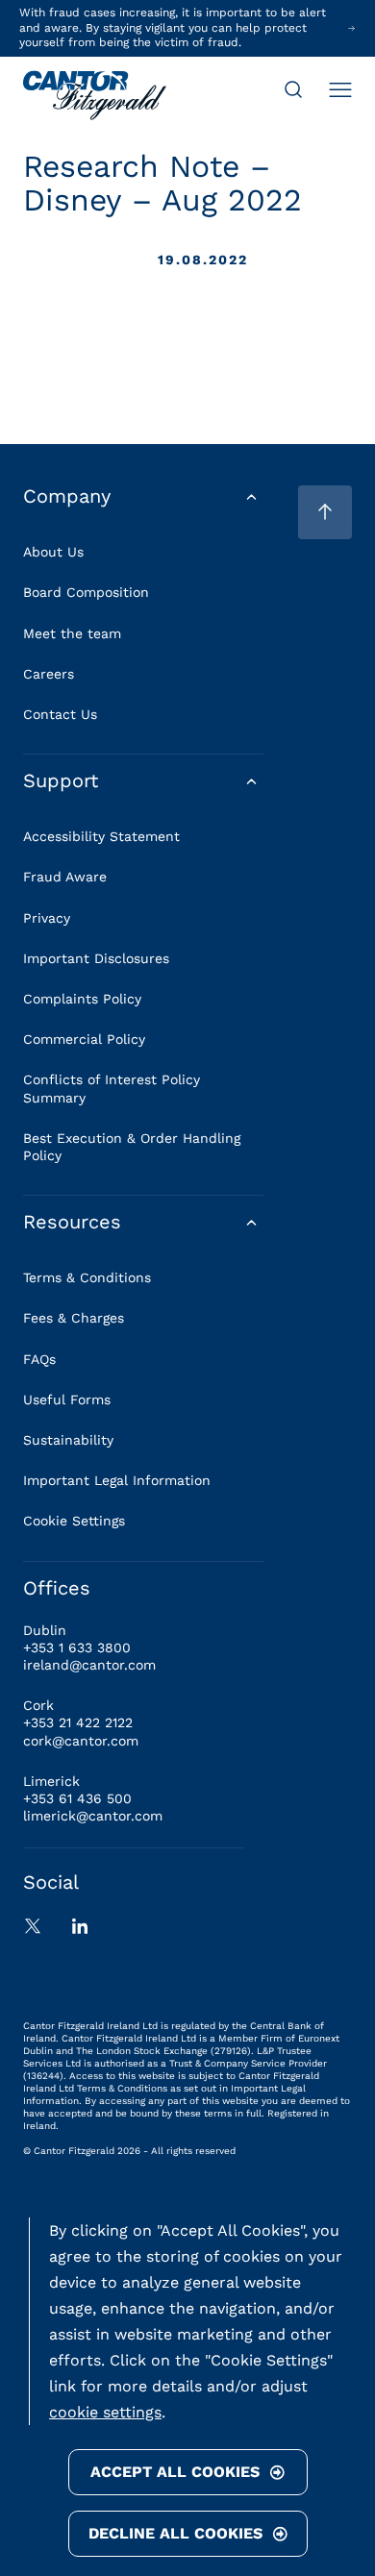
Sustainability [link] (68, 1440)
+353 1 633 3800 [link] (77, 1647)
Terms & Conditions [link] (87, 1277)
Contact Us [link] (60, 714)
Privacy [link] (47, 918)
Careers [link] (49, 674)
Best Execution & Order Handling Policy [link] (132, 1147)
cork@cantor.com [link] (81, 1741)
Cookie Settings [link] (74, 1521)
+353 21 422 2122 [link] (78, 1722)
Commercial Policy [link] (84, 1039)
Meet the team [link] (72, 633)
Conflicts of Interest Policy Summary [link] (112, 1088)
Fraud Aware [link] (65, 877)
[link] (95, 97)
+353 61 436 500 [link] (77, 1798)
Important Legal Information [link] (117, 1480)
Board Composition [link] (86, 592)
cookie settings (105, 2412)
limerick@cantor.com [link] (93, 1816)
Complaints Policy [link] (82, 999)
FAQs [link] (39, 1359)
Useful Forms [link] (67, 1399)
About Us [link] (53, 552)
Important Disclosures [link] (96, 958)
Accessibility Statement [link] (101, 836)
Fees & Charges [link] (74, 1318)
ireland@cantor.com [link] (89, 1665)
